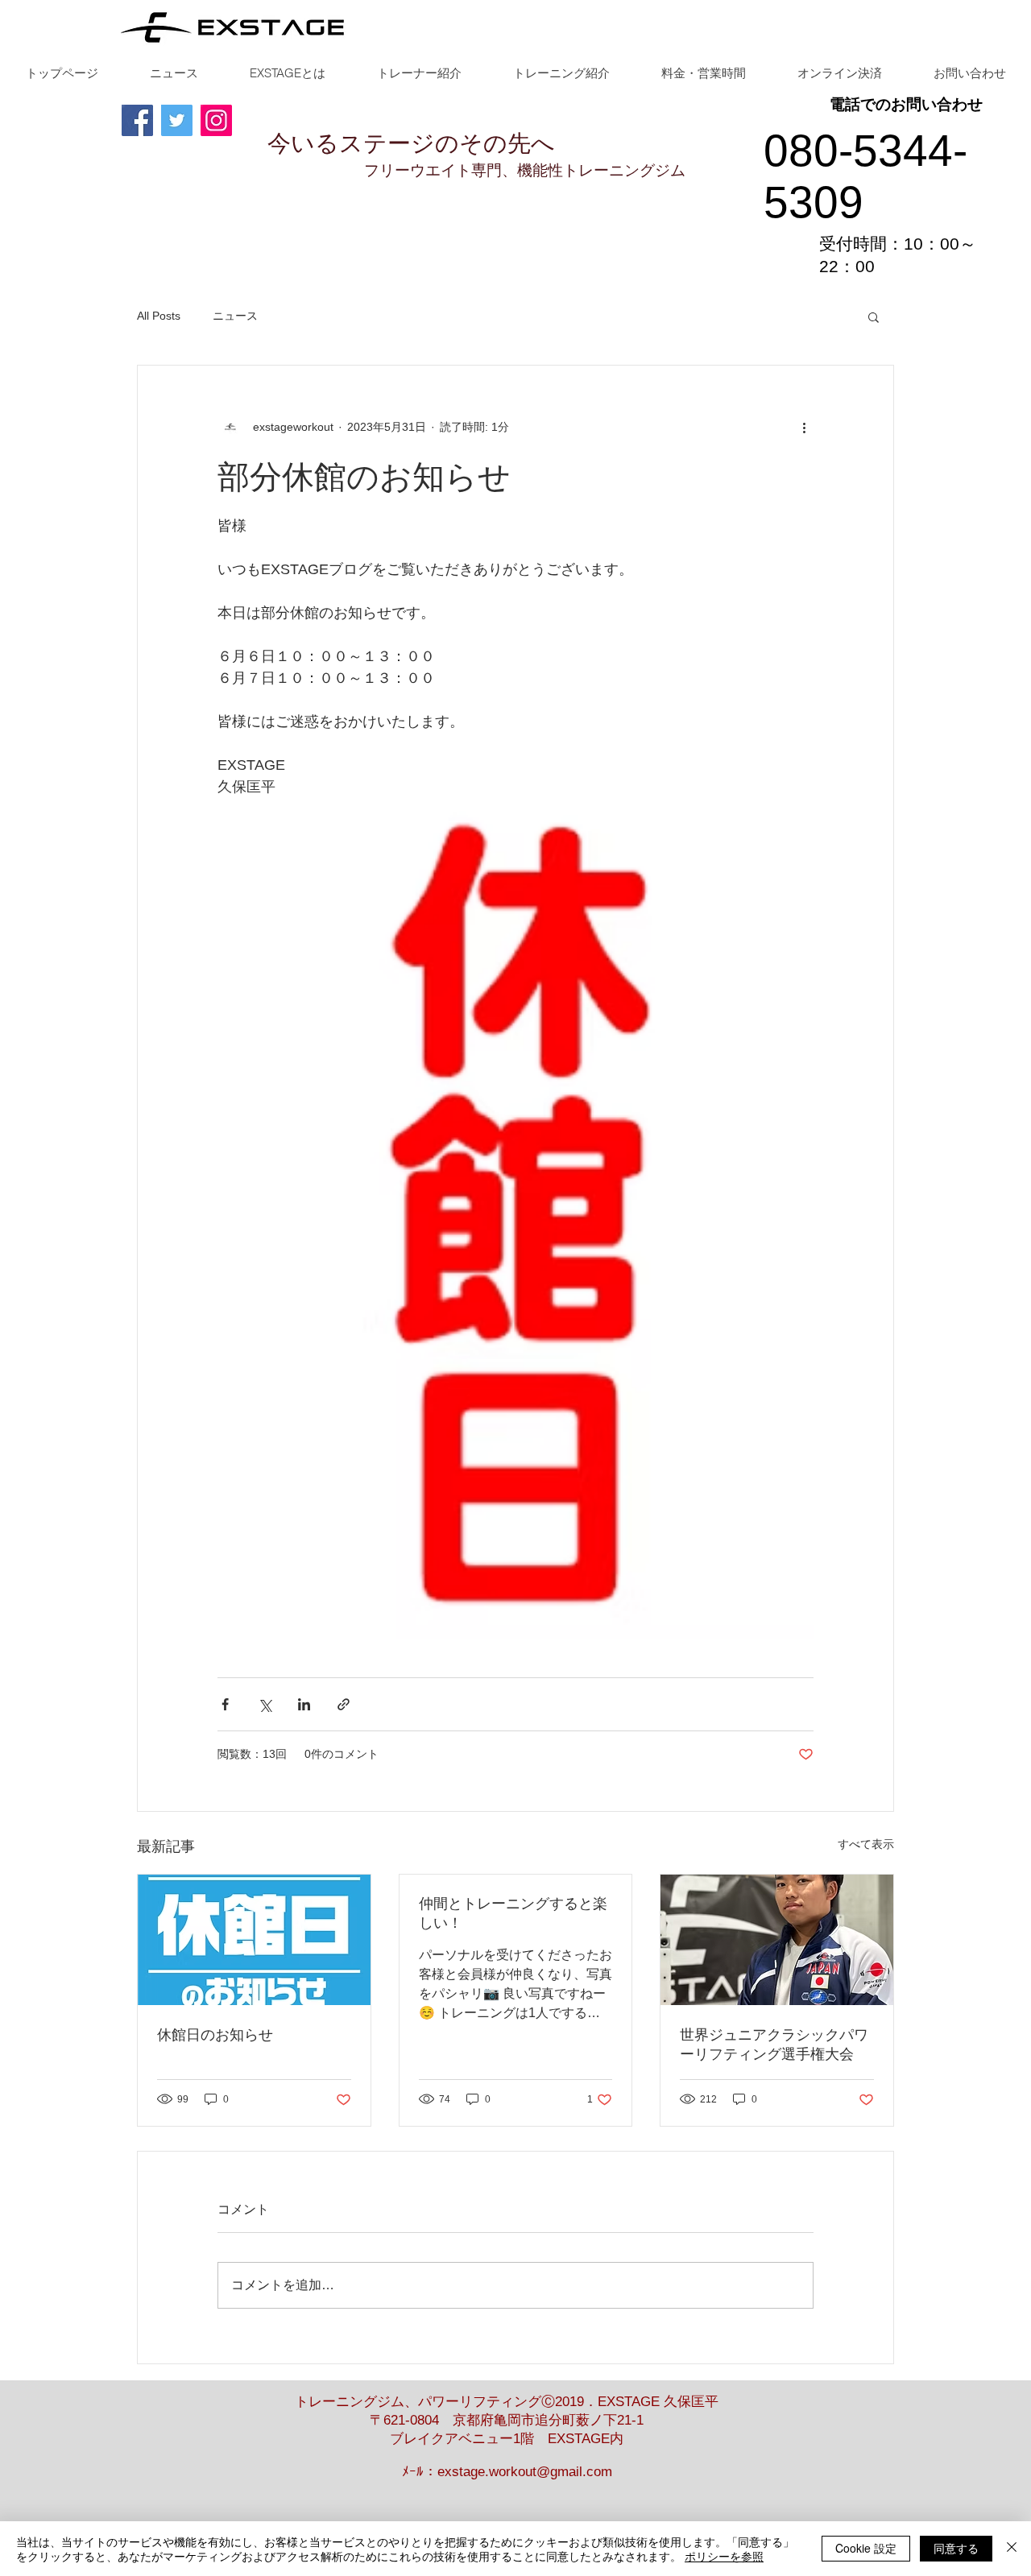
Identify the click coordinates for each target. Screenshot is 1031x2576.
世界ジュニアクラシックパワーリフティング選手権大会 (774, 2045)
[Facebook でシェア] (225, 1704)
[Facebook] (137, 120)
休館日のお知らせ (215, 2035)
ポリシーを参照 (724, 2556)
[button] (874, 316)
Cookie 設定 (866, 2548)
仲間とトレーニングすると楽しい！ (513, 1913)
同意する (956, 2548)
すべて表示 (866, 1844)
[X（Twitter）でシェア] (265, 1704)
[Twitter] (177, 120)
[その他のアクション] (804, 427)
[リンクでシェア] (344, 1704)
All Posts (159, 316)
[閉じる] (1012, 2549)
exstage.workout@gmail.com (525, 2472)
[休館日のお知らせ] (254, 1940)
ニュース (235, 316)
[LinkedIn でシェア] (304, 1704)
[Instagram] (216, 120)
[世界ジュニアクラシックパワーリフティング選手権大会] (777, 1940)
